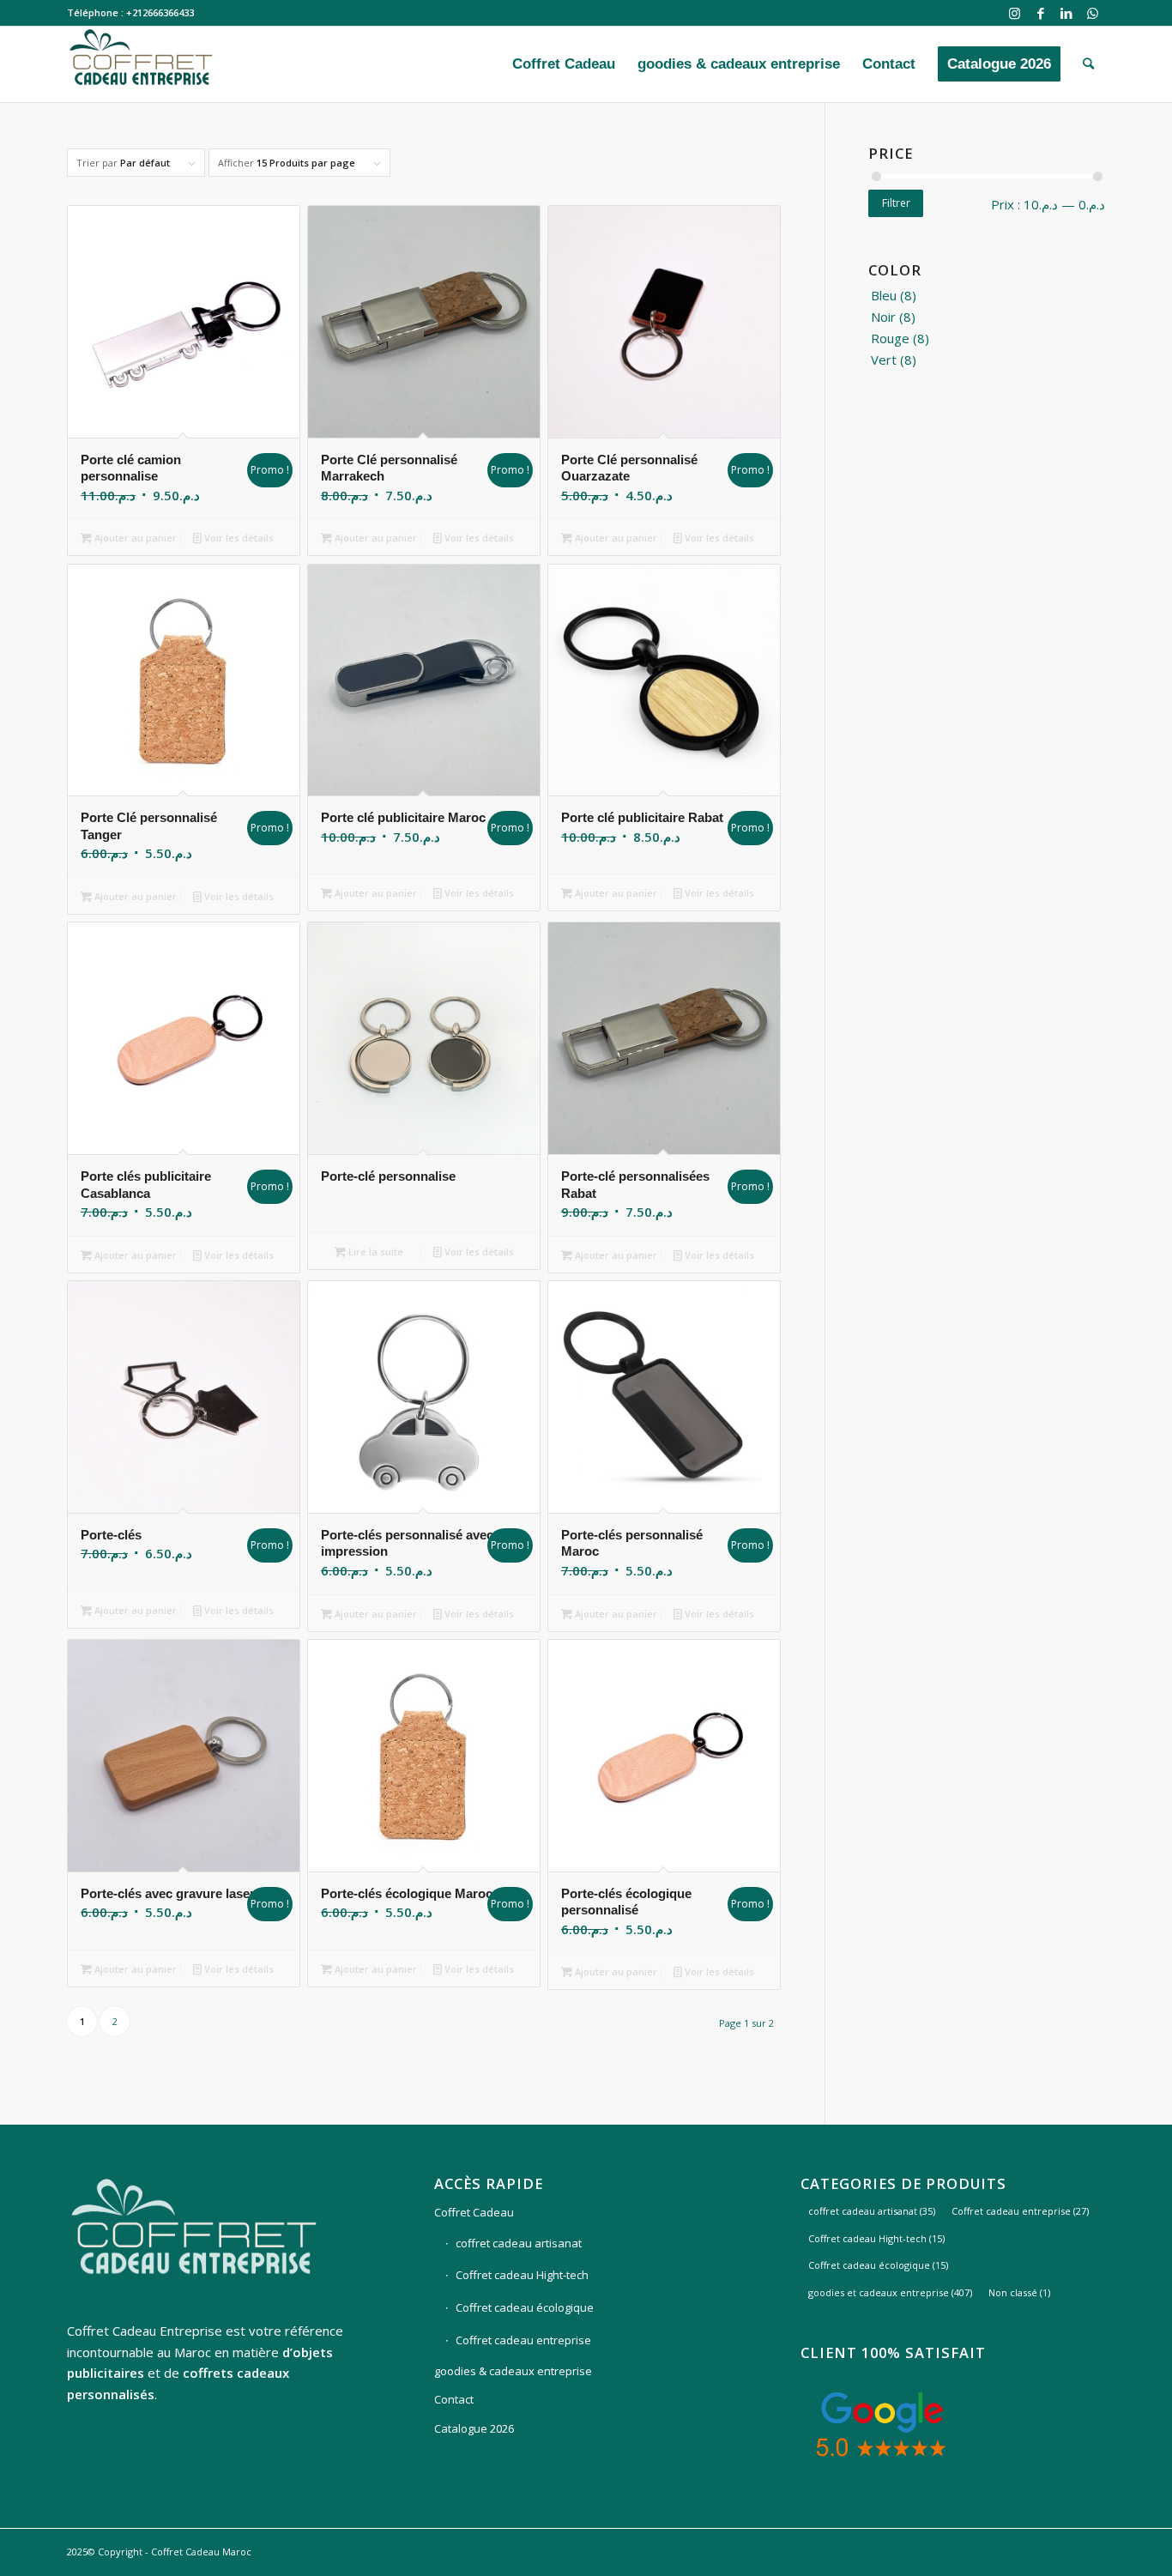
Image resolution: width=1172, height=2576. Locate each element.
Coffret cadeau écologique (525, 2307)
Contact (454, 2399)
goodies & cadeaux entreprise (513, 2371)
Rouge (890, 338)
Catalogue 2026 (474, 2428)
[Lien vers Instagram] (1015, 13)
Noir (883, 317)
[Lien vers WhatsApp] (1092, 13)
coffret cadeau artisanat (519, 2243)
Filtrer (896, 203)
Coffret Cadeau (474, 2212)
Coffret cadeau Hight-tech (522, 2275)
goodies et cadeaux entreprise (890, 2292)
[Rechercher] (1088, 64)
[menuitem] (564, 64)
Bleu (884, 295)
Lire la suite (375, 1252)
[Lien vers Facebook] (1040, 13)
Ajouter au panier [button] (134, 538)
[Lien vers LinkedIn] (1066, 13)
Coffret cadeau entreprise (523, 2340)
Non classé (1019, 2292)
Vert (884, 360)
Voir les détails (238, 538)
